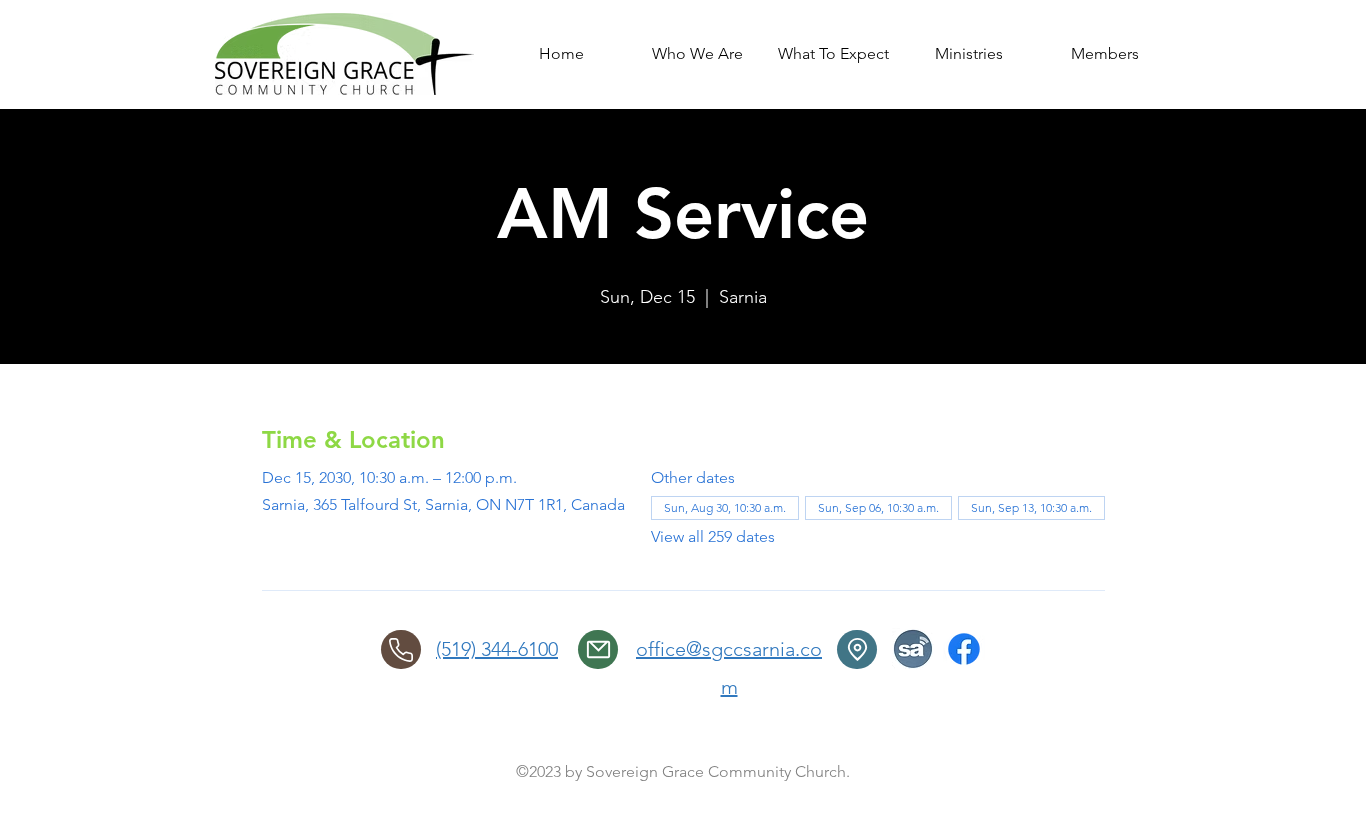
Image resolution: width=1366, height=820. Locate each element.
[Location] (857, 649)
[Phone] (401, 649)
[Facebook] (964, 649)
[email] (598, 649)
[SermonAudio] (913, 649)
